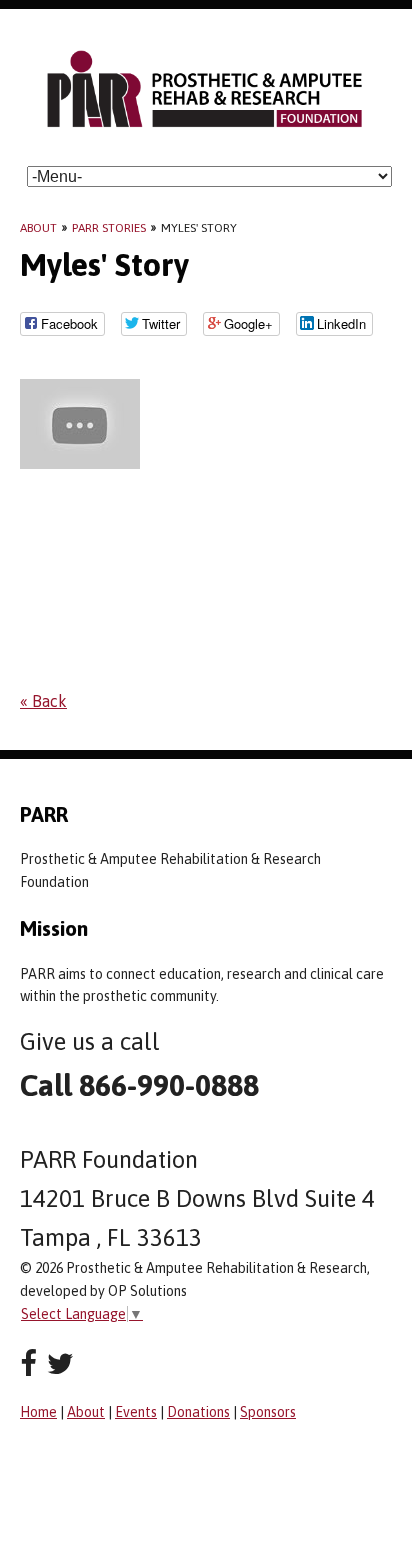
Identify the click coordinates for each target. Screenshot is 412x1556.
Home (38, 1412)
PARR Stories (109, 228)
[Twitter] (60, 1363)
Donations (198, 1412)
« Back (43, 701)
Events (136, 1412)
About (38, 228)
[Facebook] (28, 1363)
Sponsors (268, 1412)
